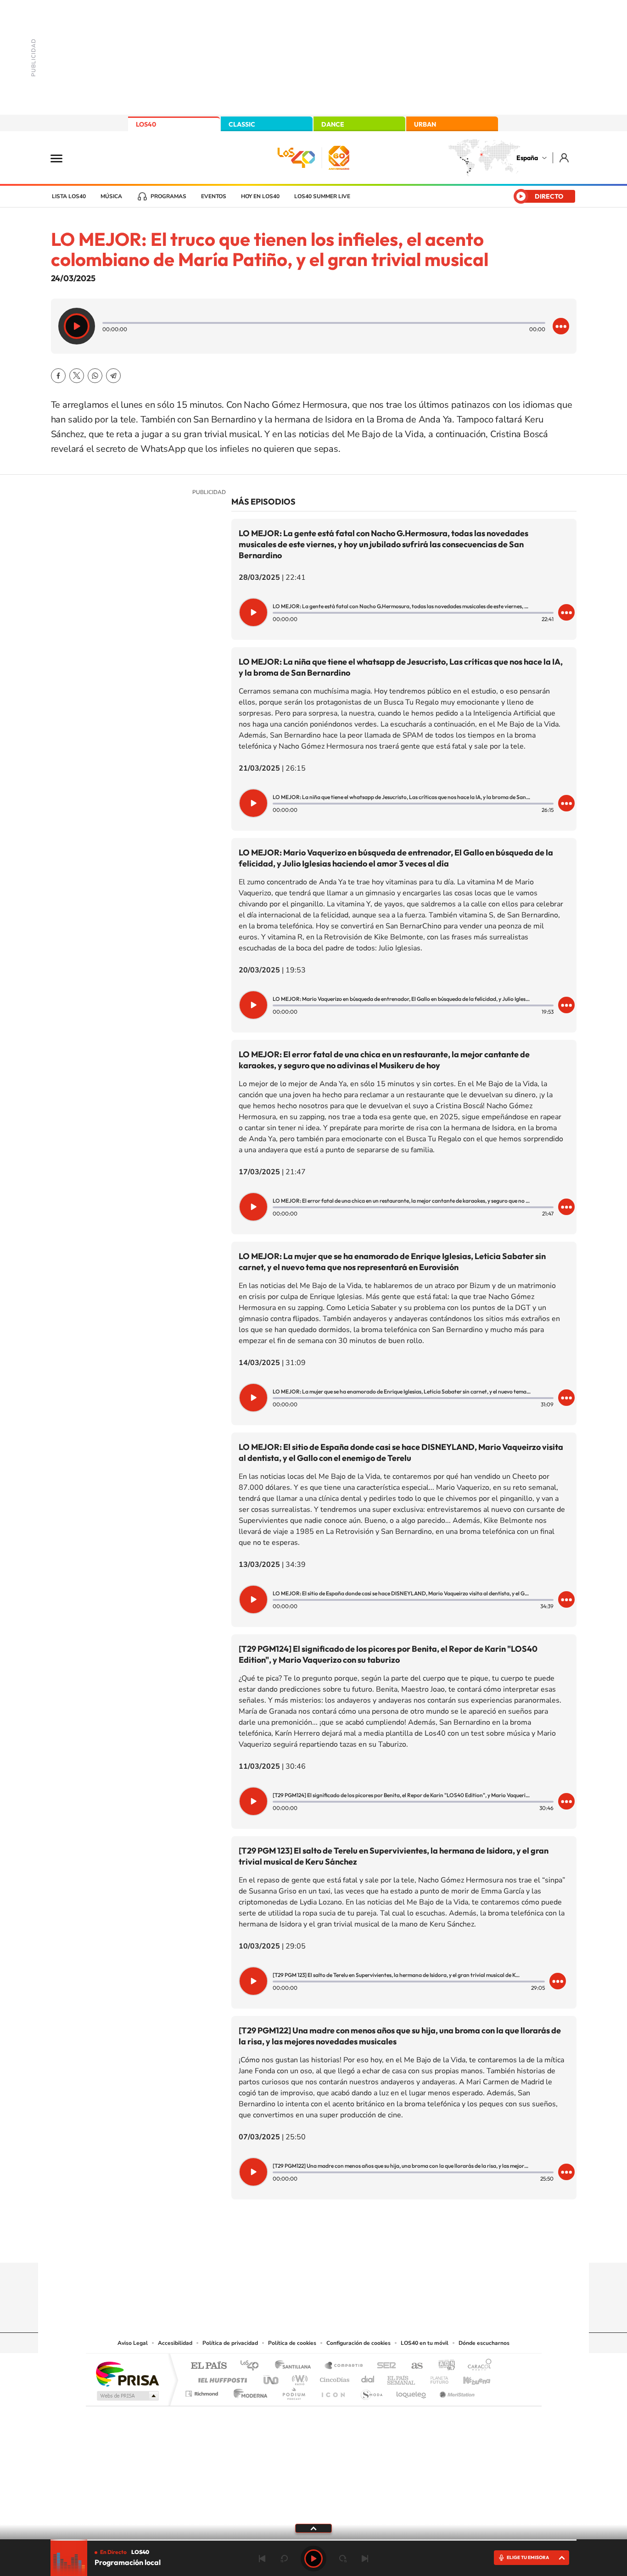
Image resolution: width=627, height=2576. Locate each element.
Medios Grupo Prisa (127, 2396)
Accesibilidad (175, 2343)
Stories (369, 2245)
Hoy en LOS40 (260, 196)
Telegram (113, 376)
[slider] (313, 2540)
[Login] (565, 158)
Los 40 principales (253, 2366)
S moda (371, 2391)
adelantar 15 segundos (343, 2559)
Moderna (248, 2391)
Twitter (77, 376)
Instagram (258, 2245)
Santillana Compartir (344, 2366)
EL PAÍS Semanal (402, 2378)
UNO (272, 2378)
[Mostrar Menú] (62, 158)
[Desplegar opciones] (561, 326)
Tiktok (277, 2245)
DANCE (333, 124)
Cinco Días (333, 2378)
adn (443, 2366)
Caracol (477, 2366)
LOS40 (146, 124)
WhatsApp (95, 376)
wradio (298, 2378)
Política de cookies (292, 2343)
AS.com (413, 2366)
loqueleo (412, 2391)
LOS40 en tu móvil (425, 2343)
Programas (168, 196)
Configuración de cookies (358, 2343)
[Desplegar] (313, 2528)
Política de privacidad (230, 2343)
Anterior (262, 2559)
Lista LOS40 (69, 196)
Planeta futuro (436, 2378)
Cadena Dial (368, 2378)
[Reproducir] (77, 326)
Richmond (203, 2391)
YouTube (295, 2245)
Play (313, 2559)
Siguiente (365, 2559)
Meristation (456, 2391)
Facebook (58, 376)
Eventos (214, 196)
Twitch (350, 2245)
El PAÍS (209, 2366)
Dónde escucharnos (484, 2343)
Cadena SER (384, 2366)
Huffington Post (221, 2378)
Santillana (296, 2366)
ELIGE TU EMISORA (528, 2557)
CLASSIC (242, 124)
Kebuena (469, 2378)
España (527, 158)
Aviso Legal (133, 2343)
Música (111, 196)
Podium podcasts (293, 2391)
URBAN (425, 124)
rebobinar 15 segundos (284, 2559)
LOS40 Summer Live (322, 196)
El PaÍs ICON (333, 2391)
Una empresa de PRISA (127, 2373)
